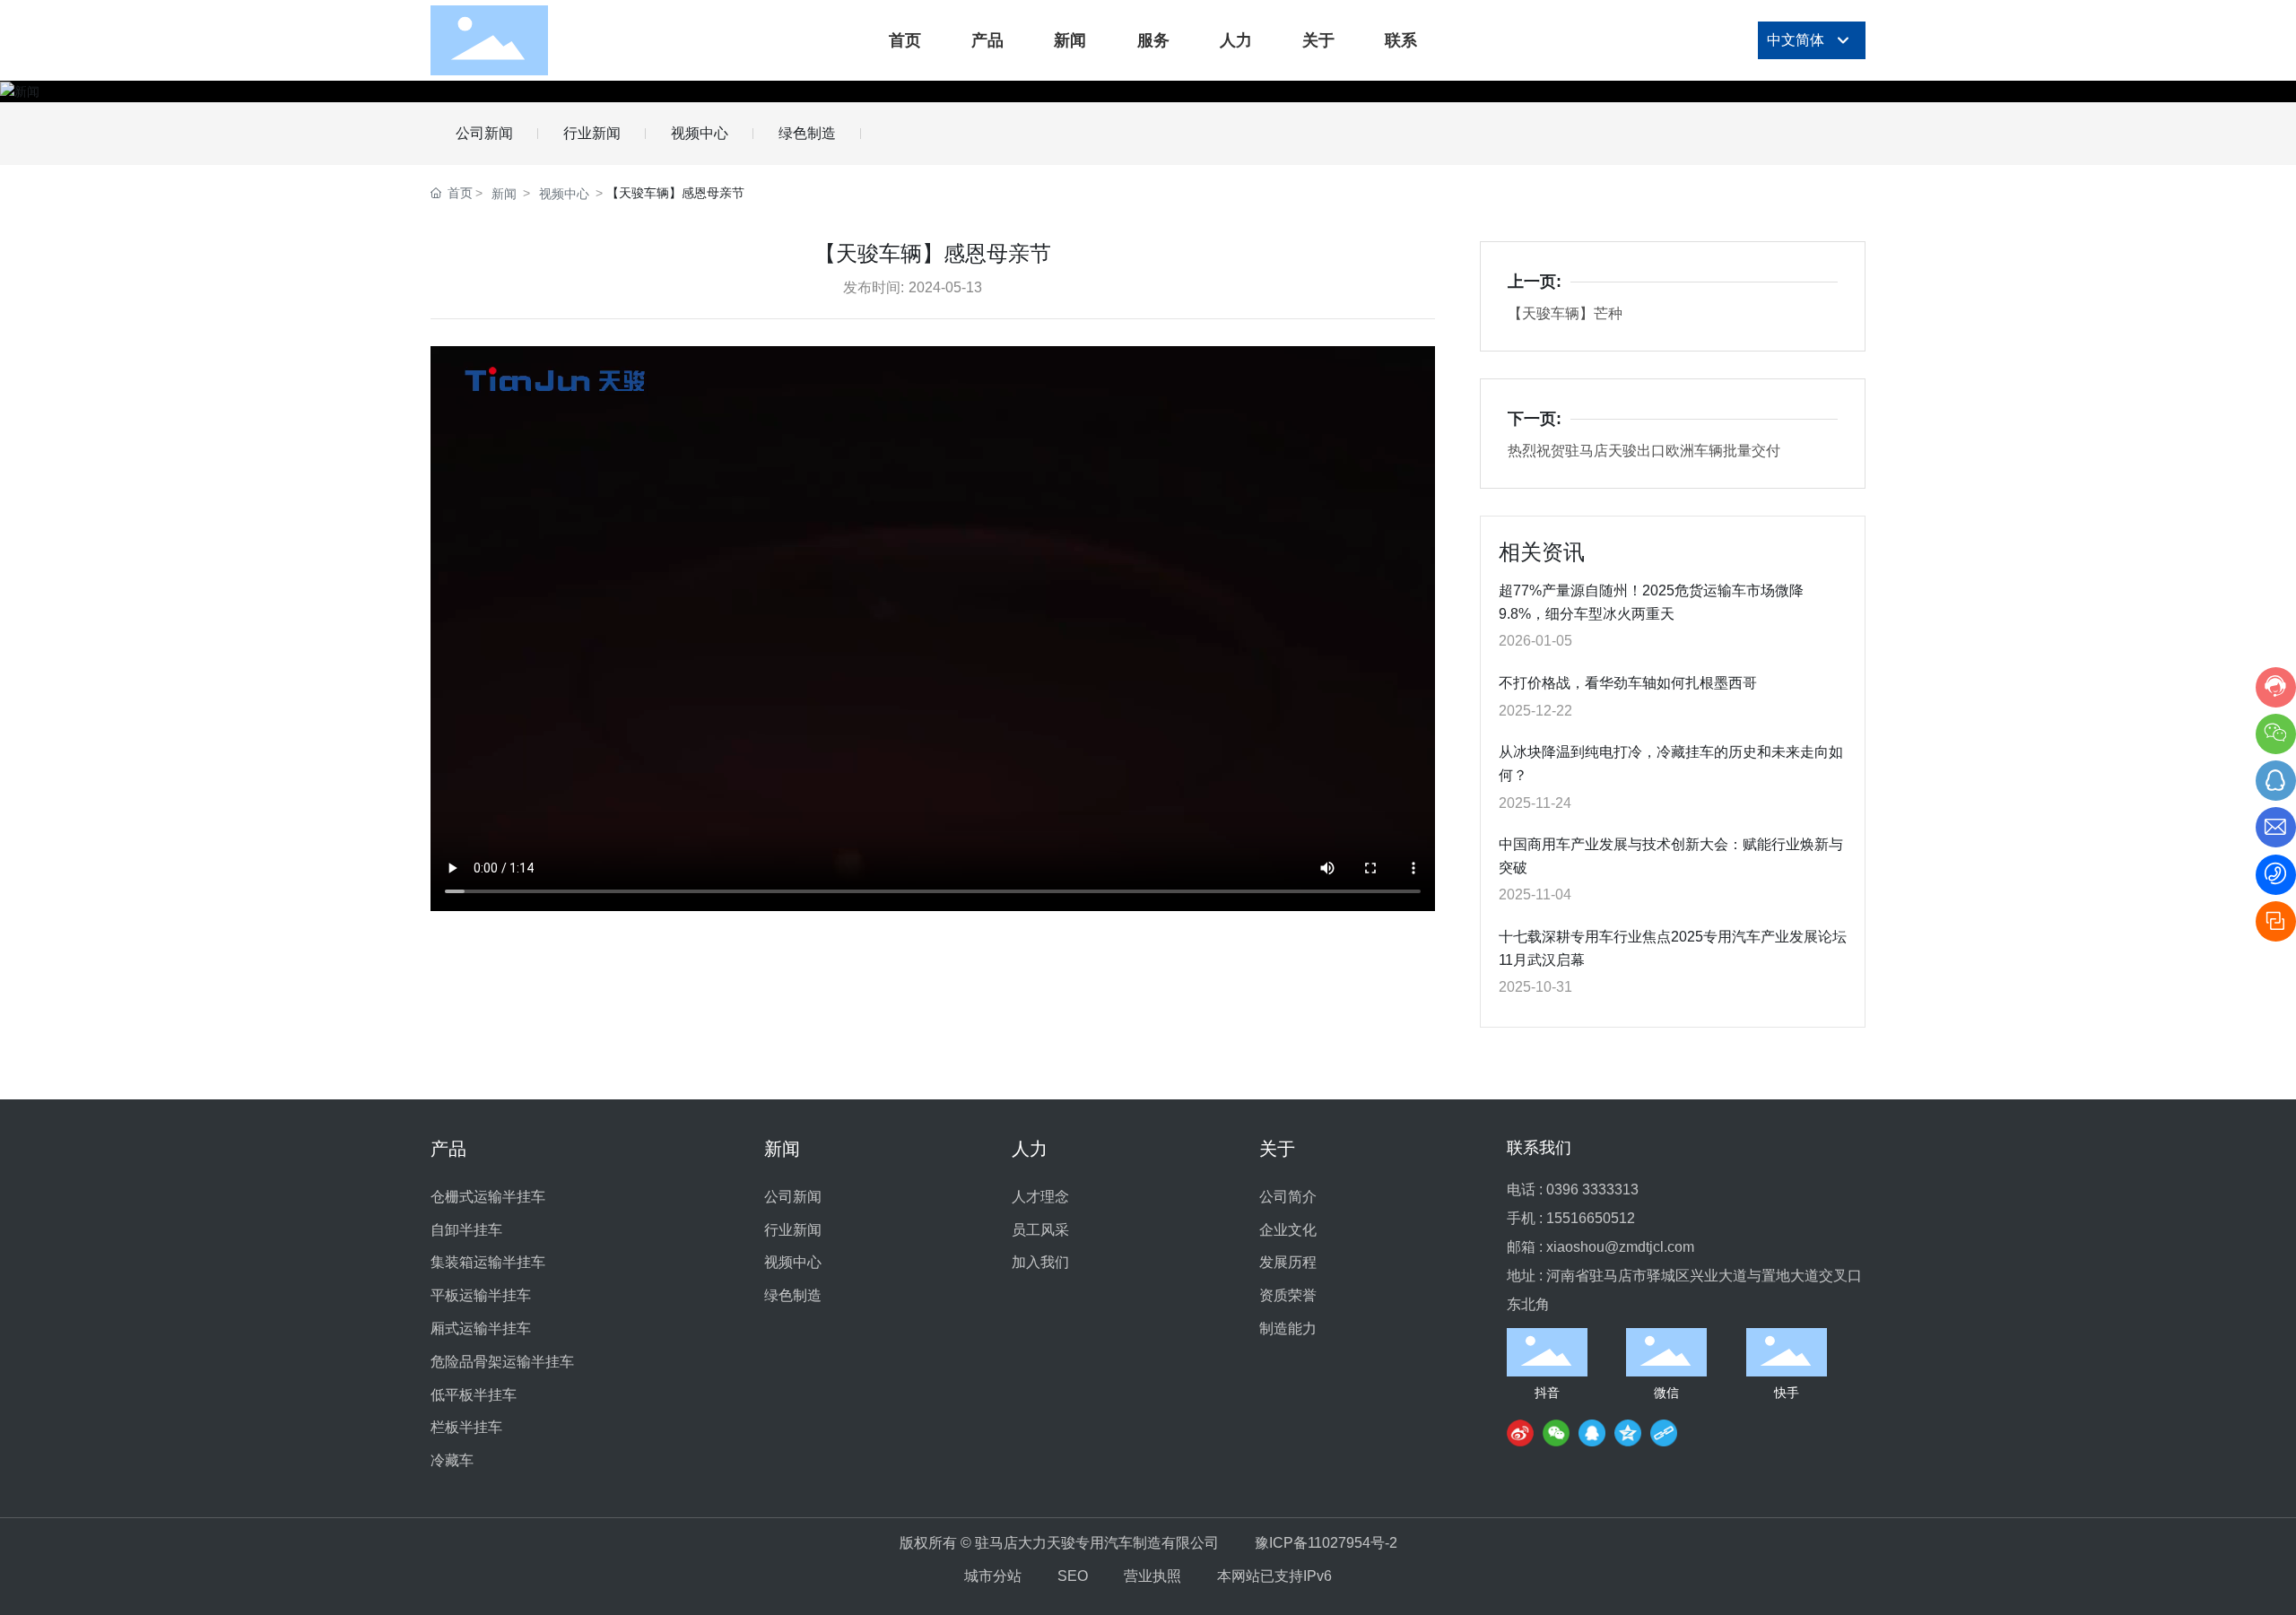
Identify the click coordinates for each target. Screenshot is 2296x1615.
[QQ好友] (1592, 1433)
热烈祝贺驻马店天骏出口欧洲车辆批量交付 (1644, 451)
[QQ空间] (1628, 1433)
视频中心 (700, 133)
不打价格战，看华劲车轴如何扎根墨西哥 (1628, 683)
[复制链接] (1664, 1433)
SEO (1073, 1576)
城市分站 (993, 1576)
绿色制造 (807, 133)
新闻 (504, 194)
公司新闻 (484, 133)
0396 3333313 (1592, 1190)
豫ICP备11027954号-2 (1326, 1543)
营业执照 (1152, 1576)
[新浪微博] (1520, 1433)
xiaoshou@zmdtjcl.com (1620, 1247)
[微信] (1556, 1433)
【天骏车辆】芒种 (1565, 313)
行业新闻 (592, 133)
